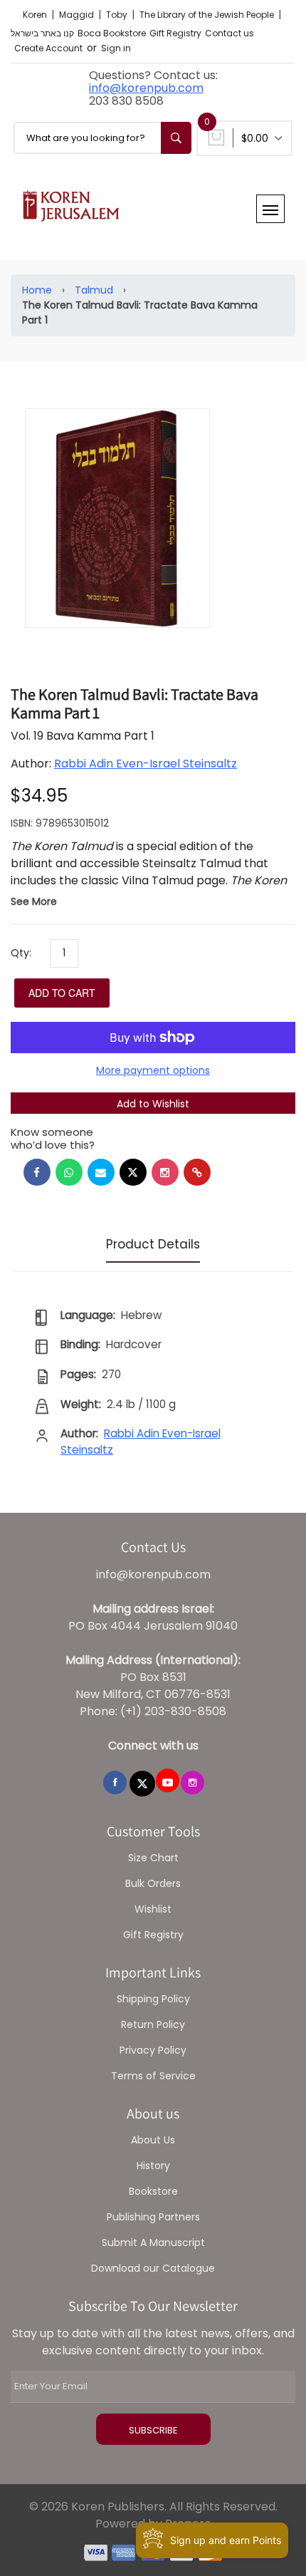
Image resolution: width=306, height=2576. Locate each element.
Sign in (116, 48)
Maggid (78, 15)
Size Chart (153, 1858)
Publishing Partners (153, 2217)
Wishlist (153, 1909)
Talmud (94, 290)
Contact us (229, 33)
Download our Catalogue (153, 2268)
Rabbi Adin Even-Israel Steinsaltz (146, 764)
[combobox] (102, 138)
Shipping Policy (153, 1999)
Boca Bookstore (112, 33)
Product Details (153, 1244)
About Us (153, 2140)
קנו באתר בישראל (42, 33)
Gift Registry (175, 33)
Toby (118, 15)
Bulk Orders (153, 1883)
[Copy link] (197, 1172)
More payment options (153, 1070)
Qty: (21, 953)
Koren (36, 15)
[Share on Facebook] (37, 1172)
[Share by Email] (101, 1172)
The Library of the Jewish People (208, 15)
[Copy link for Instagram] (165, 1172)
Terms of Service (153, 2076)
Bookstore (153, 2191)
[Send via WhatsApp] (69, 1172)
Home (37, 290)
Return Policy (153, 2024)
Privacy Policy (153, 2050)
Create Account (48, 48)
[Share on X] (133, 1172)
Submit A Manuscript (153, 2243)
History (153, 2166)
